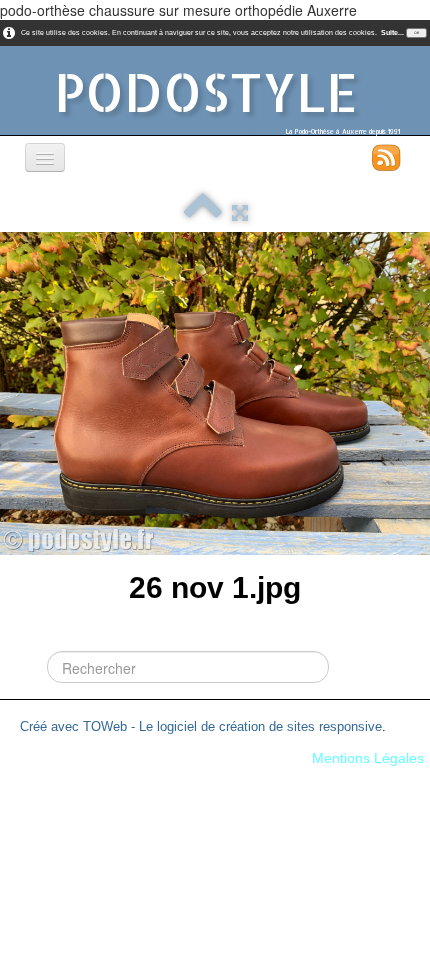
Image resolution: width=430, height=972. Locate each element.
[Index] (203, 213)
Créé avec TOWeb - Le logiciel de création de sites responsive (201, 727)
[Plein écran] (240, 213)
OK (416, 33)
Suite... (392, 32)
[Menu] (45, 157)
